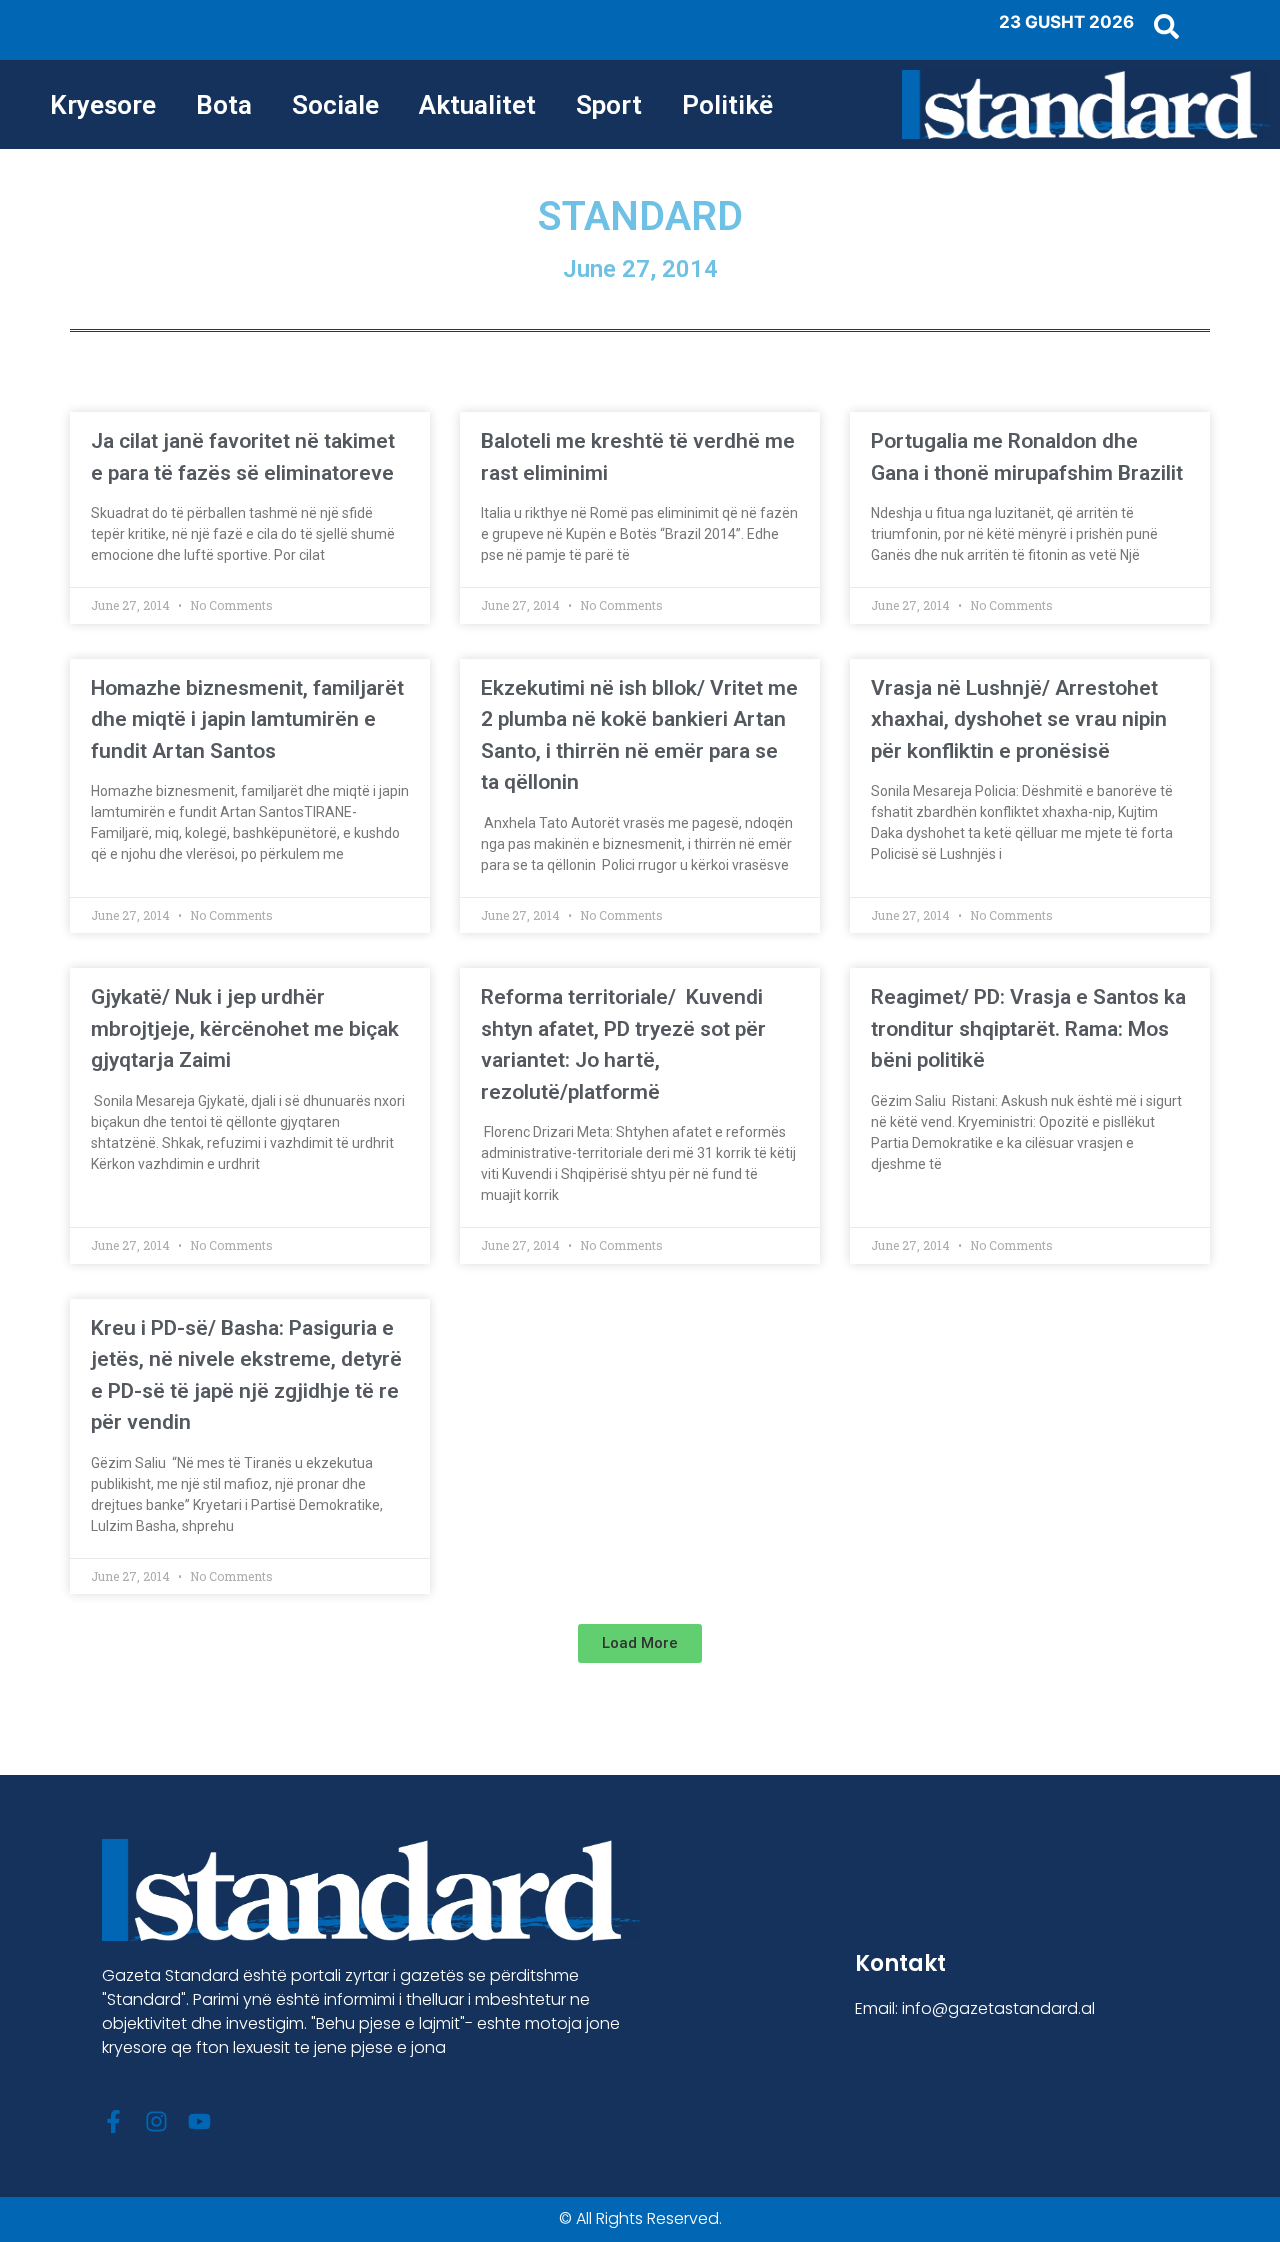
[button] (640, 1643)
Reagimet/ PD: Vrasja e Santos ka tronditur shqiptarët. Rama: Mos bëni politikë (1028, 1028)
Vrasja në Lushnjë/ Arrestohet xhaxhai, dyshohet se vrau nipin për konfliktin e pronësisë (1019, 719)
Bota (224, 105)
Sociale (335, 105)
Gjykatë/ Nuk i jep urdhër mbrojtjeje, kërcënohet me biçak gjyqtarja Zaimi (245, 1028)
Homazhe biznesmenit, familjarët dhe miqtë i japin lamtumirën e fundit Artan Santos (247, 719)
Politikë (727, 105)
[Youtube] (199, 2121)
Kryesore (103, 105)
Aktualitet (477, 105)
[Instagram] (156, 2121)
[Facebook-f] (113, 2121)
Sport (609, 105)
